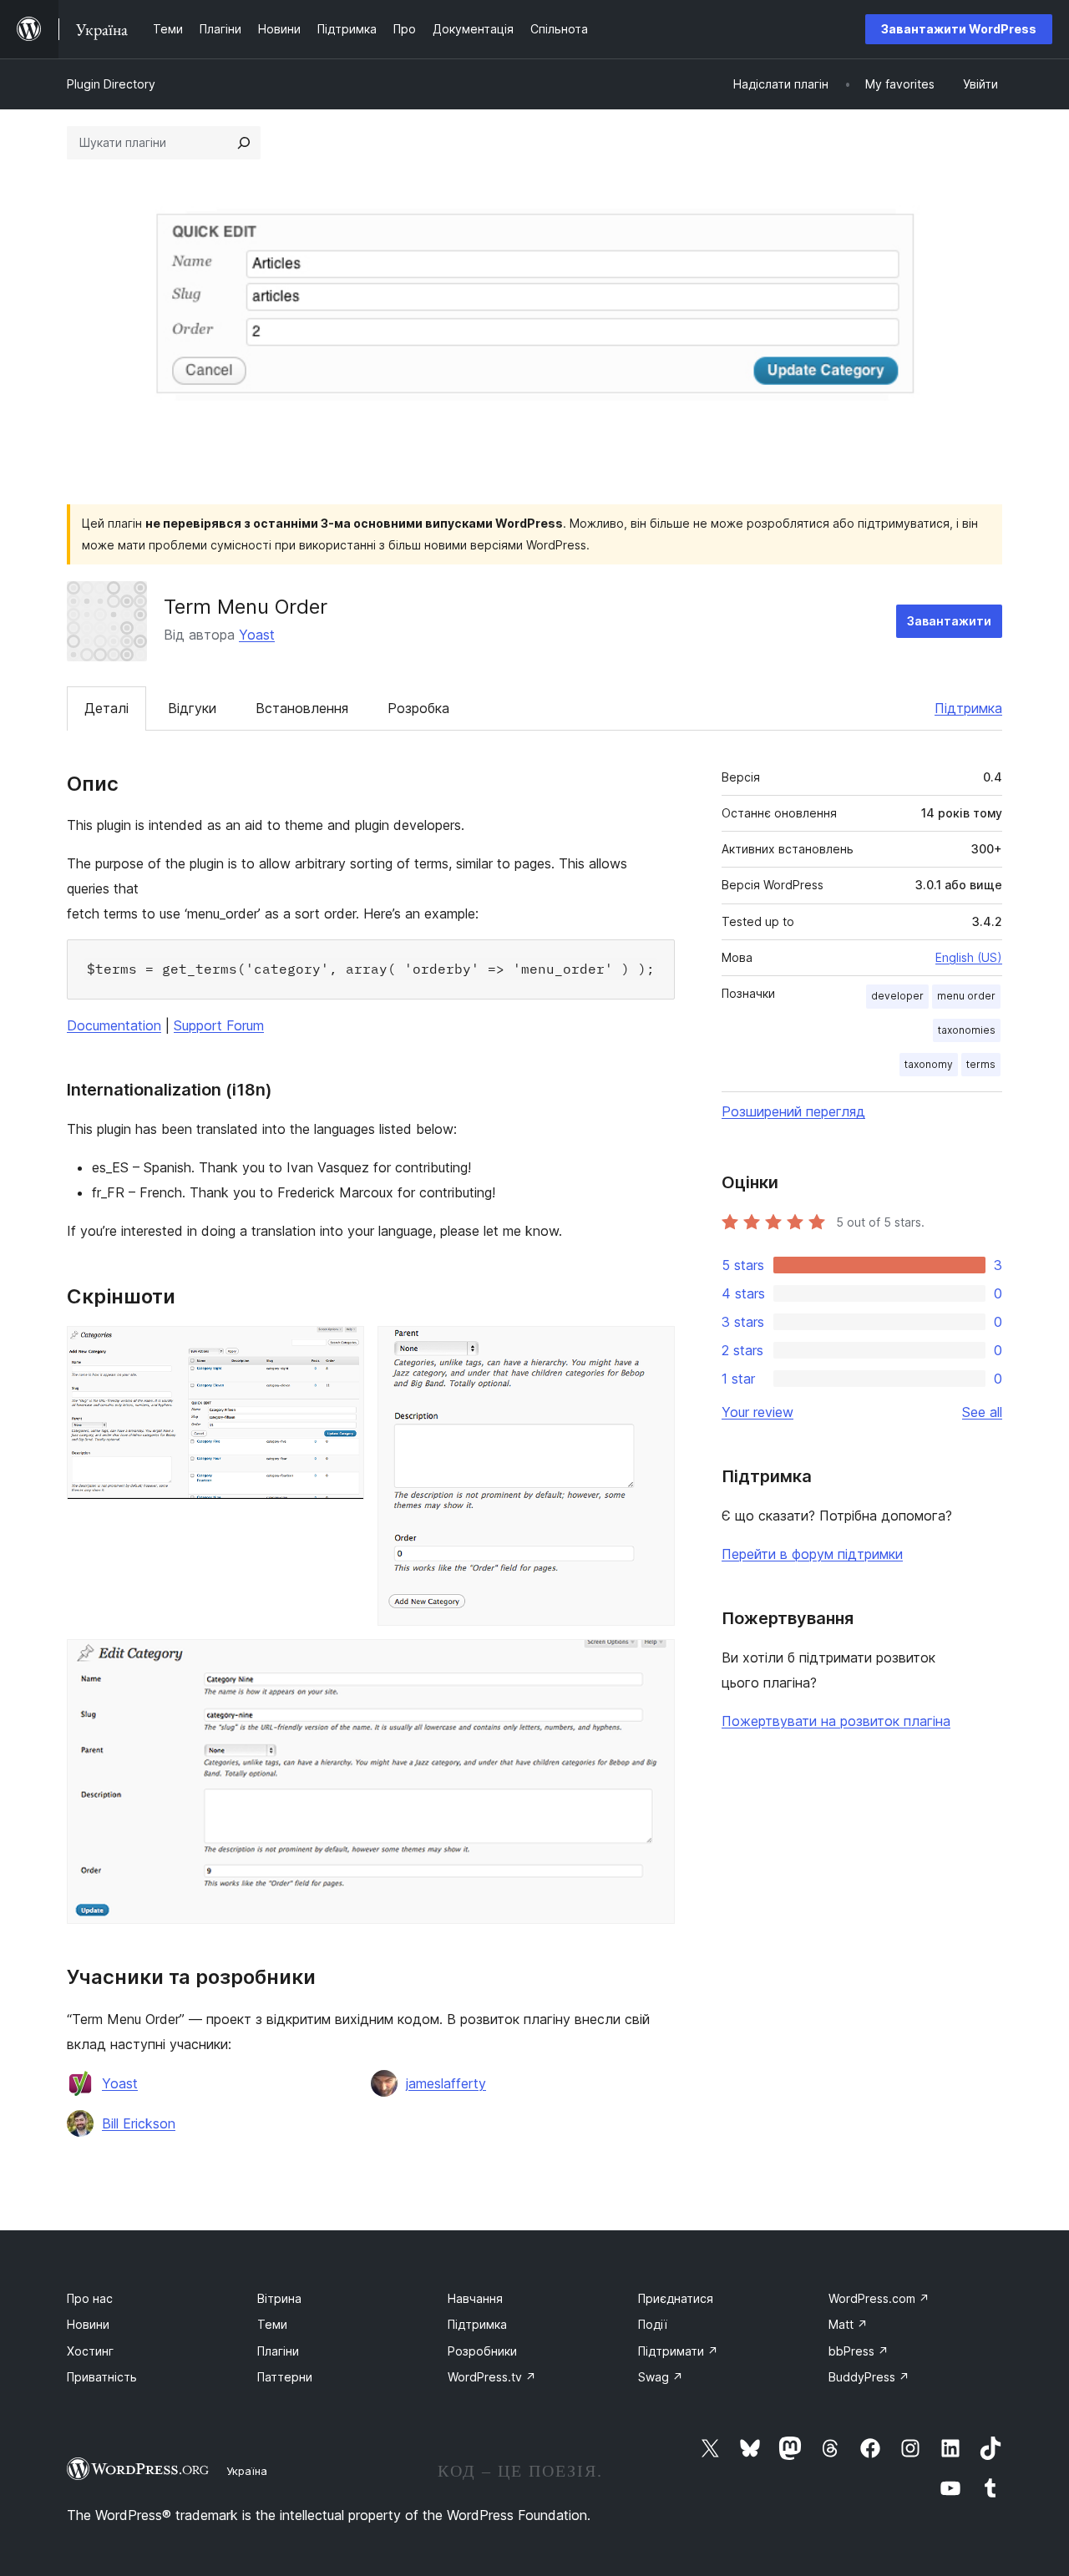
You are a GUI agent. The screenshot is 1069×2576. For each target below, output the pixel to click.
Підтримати (678, 2351)
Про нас (90, 2298)
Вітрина (279, 2298)
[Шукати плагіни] (244, 143)
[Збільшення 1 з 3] (342, 1349)
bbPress (859, 2351)
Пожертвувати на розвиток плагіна (836, 1721)
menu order (966, 996)
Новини (88, 2324)
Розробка (418, 708)
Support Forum (219, 1025)
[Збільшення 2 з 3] (652, 1349)
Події (653, 2324)
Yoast (257, 635)
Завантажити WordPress (959, 29)
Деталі (106, 708)
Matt (848, 2324)
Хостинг (90, 2351)
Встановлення (302, 708)
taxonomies (967, 1030)
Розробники (482, 2351)
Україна (247, 2471)
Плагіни (278, 2351)
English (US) (969, 957)
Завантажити (949, 621)
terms (981, 1064)
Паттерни (285, 2377)
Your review (757, 1412)
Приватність (102, 2377)
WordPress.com (879, 2298)
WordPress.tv (492, 2377)
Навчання (475, 2298)
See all (982, 1412)
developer (897, 996)
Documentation (114, 1025)
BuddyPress (869, 2377)
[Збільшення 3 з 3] (652, 1662)
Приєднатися (676, 2298)
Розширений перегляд (793, 1111)
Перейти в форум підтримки (812, 1554)
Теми (272, 2324)
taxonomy (929, 1064)
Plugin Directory (111, 84)
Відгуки (192, 708)
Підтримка (968, 708)
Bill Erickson (139, 2123)
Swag (661, 2377)
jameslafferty (446, 2083)
